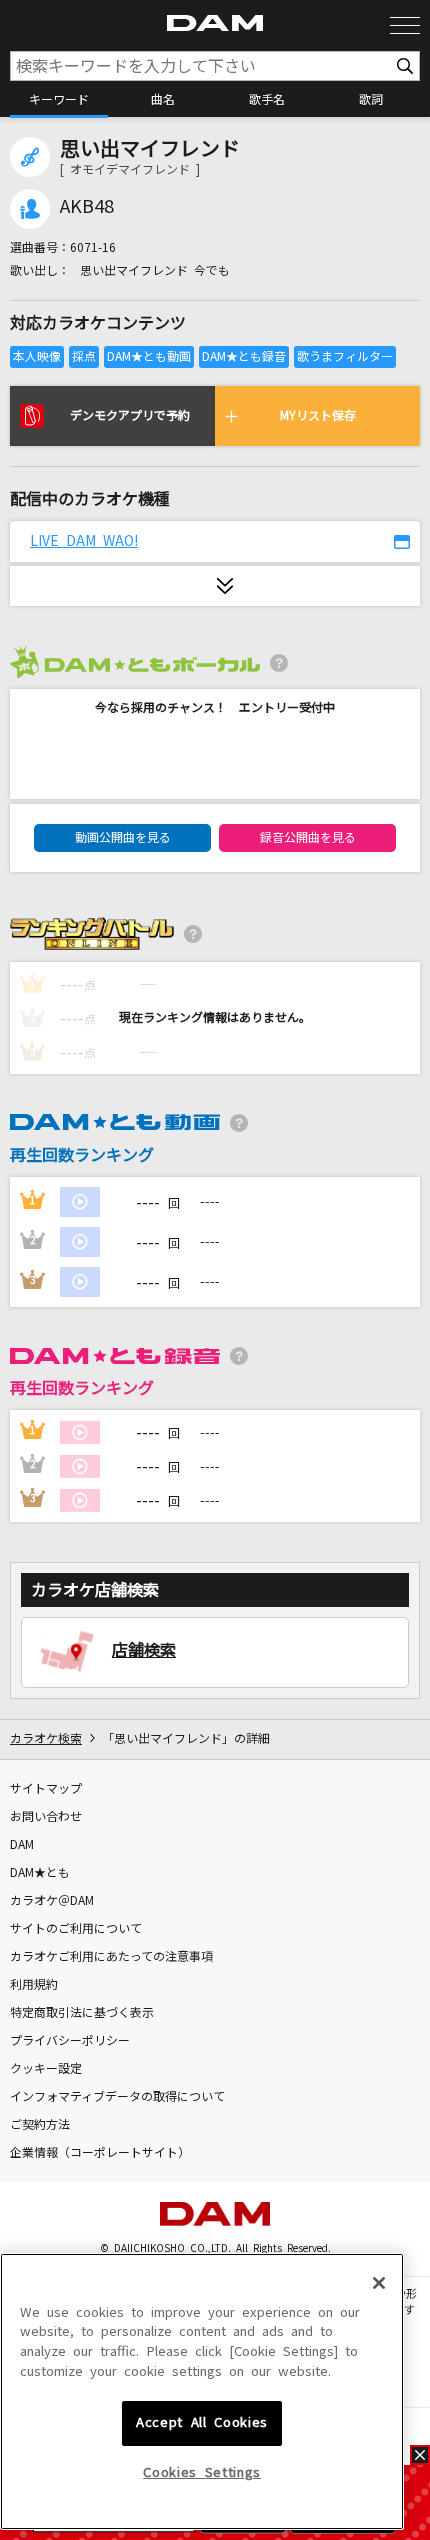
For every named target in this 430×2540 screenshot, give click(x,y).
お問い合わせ (46, 1817)
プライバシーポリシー (70, 2041)
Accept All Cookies (202, 2422)
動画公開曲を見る (123, 838)
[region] (202, 2392)
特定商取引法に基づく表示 (82, 2013)
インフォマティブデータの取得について (117, 2097)
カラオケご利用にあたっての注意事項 (111, 1957)
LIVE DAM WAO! (84, 541)
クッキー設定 (46, 2069)
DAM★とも (40, 1873)
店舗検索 (144, 1650)
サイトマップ (46, 1789)
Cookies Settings (202, 2472)
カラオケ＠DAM (52, 1901)
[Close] (379, 2283)
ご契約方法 (40, 2125)
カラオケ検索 (46, 1739)
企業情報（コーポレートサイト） (100, 2153)
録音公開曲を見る (308, 838)
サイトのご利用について (76, 1929)
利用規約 (34, 1985)
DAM (22, 1845)
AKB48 (87, 207)
